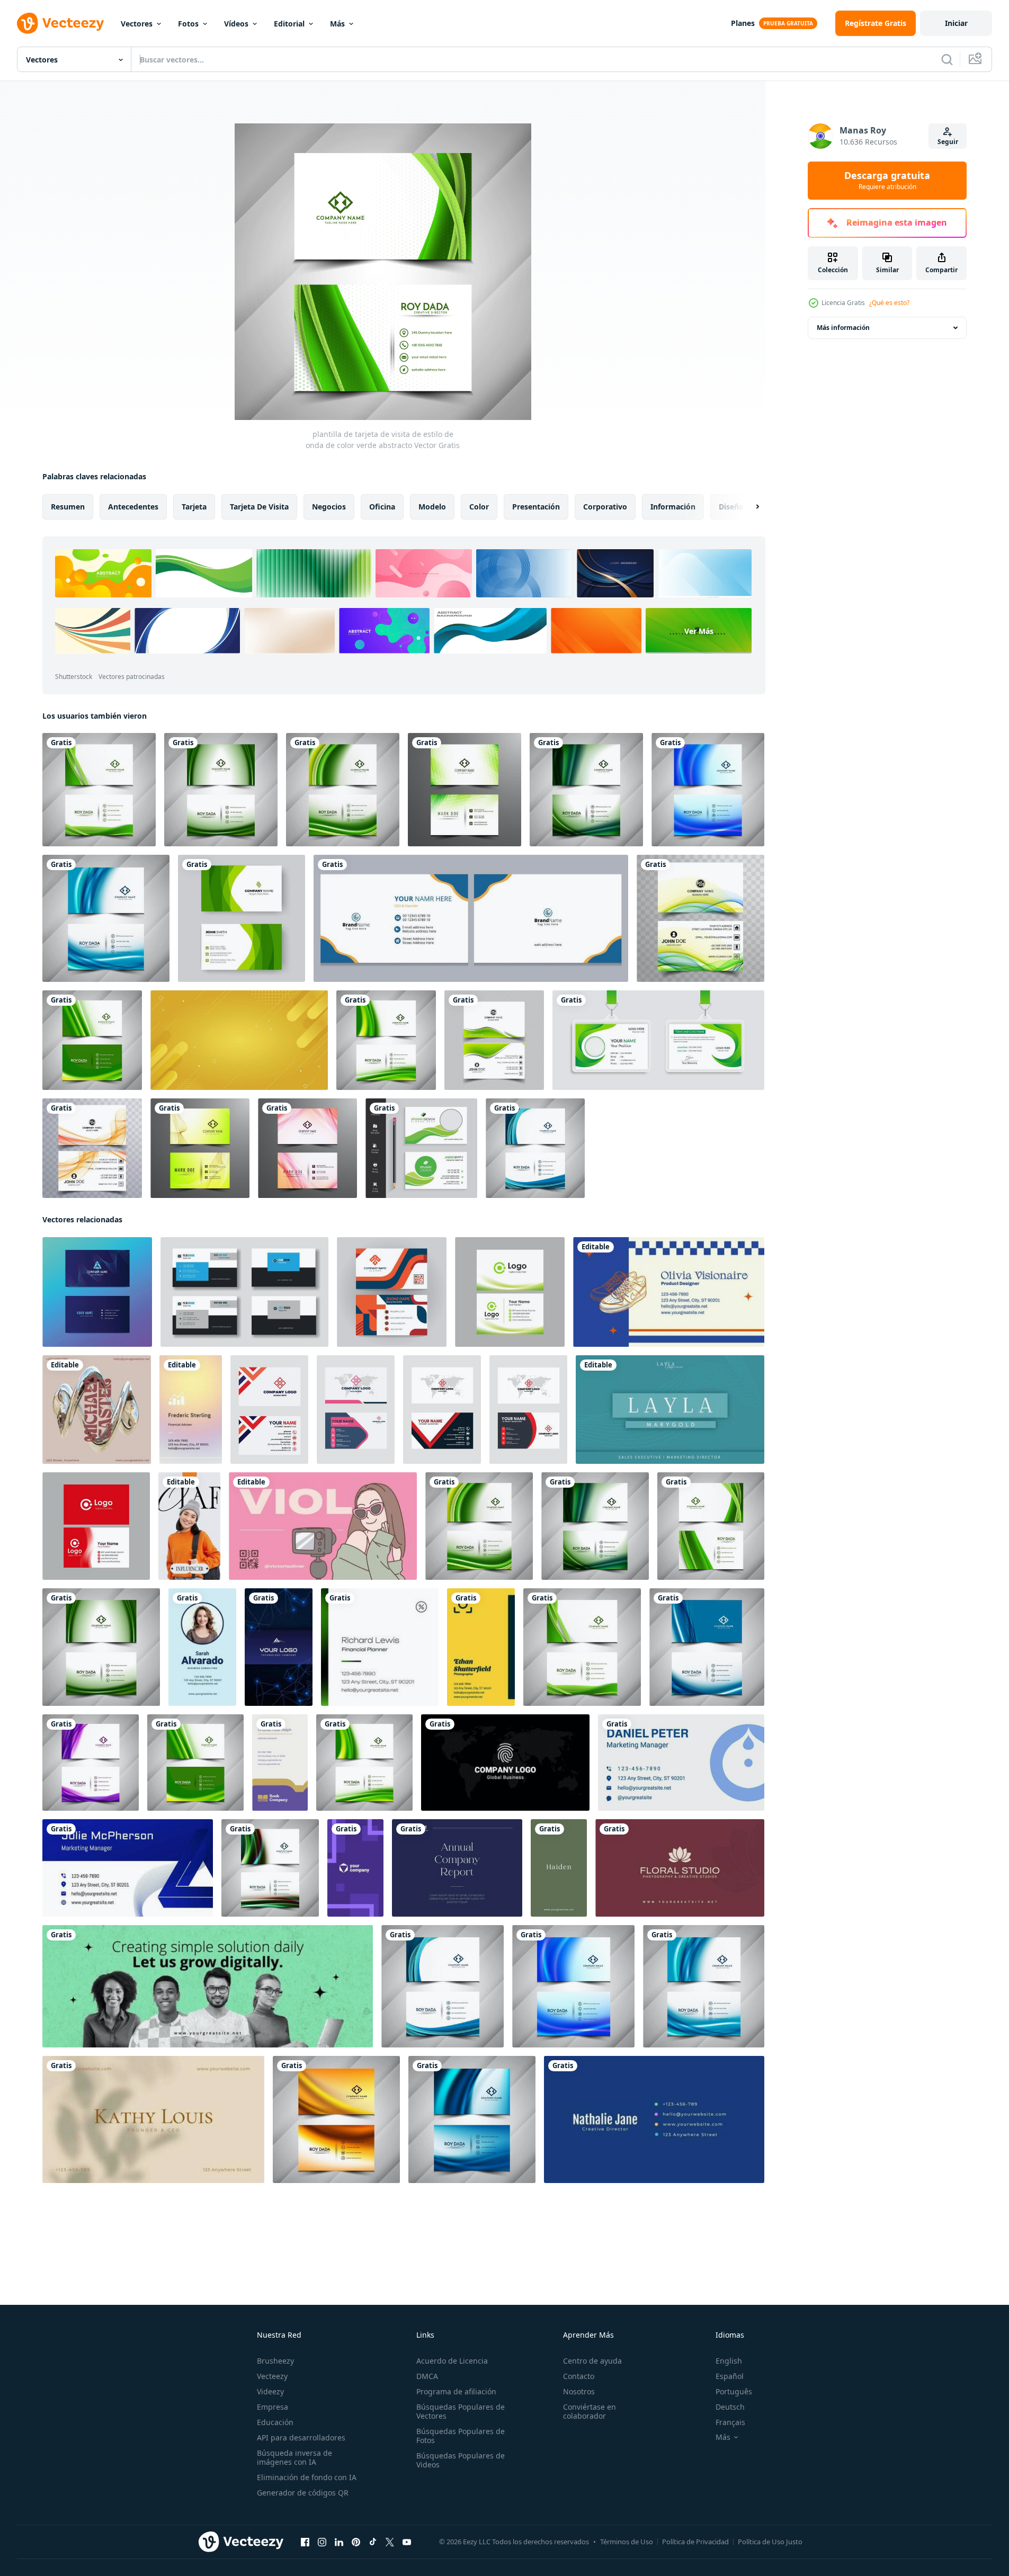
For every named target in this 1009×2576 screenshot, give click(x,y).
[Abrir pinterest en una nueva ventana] (356, 2542)
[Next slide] (748, 507)
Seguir (948, 142)
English (729, 2361)
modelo (432, 507)
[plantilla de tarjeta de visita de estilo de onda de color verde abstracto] (99, 790)
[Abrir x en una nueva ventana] (390, 2542)
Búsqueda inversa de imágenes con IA (294, 2457)
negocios (329, 507)
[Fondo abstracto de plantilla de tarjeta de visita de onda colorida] (700, 918)
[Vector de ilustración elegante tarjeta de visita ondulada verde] (494, 1040)
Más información (843, 328)
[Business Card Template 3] (680, 1868)
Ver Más (699, 631)
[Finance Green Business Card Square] (380, 1647)
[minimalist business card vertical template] (559, 1868)
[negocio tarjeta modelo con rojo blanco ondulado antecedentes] (96, 1526)
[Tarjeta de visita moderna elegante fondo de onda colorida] (92, 1148)
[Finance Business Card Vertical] (191, 1410)
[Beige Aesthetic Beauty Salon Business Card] (153, 2119)
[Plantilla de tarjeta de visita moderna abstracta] (200, 1148)
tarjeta (194, 507)
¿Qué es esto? (889, 303)
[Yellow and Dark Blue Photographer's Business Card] (481, 1647)
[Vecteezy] (60, 23)
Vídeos (236, 24)
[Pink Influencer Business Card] (323, 1526)
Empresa (273, 2407)
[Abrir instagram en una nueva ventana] (322, 2542)
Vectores (137, 24)
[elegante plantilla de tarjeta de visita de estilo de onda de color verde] (586, 790)
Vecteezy (272, 2376)
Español (730, 2376)
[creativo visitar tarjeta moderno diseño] (244, 1292)
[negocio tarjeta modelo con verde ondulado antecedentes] (510, 1292)
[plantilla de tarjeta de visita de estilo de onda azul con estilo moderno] (106, 918)
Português (734, 2391)
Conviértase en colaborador (590, 2411)
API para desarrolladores (301, 2438)
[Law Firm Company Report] (457, 1868)
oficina (382, 507)
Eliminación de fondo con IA (307, 2477)
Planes (743, 23)
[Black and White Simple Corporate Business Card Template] (505, 1763)
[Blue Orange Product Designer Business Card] (669, 1292)
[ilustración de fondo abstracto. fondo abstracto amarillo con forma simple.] (239, 1040)
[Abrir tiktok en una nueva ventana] (373, 2542)
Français (730, 2422)
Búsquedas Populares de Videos (461, 2460)
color (479, 507)
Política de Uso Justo (770, 2542)
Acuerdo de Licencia (452, 2361)
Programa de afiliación (456, 2391)
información (673, 507)
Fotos (188, 24)
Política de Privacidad (695, 2542)
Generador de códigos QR (303, 2493)
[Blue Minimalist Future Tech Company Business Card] (128, 1868)
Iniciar (956, 23)
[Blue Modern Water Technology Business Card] (681, 1763)
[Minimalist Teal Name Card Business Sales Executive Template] (670, 1410)
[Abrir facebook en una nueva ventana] (305, 2542)
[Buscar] (947, 59)
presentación (536, 507)
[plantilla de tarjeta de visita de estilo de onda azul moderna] (708, 790)
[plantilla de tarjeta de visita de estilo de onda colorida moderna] (270, 1868)
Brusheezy (275, 2361)
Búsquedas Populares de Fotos (461, 2436)
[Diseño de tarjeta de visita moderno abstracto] (465, 790)
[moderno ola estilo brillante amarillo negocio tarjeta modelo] (336, 2119)
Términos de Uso (627, 2542)
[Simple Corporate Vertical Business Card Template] (202, 1647)
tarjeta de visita (259, 507)
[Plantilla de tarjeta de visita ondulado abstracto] (307, 1148)
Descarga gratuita (887, 181)
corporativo (605, 507)
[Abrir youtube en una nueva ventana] (407, 2542)
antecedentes (133, 507)
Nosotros (579, 2391)
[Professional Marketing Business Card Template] (355, 1868)
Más (337, 24)
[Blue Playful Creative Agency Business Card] (654, 2119)
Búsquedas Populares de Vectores (461, 2411)
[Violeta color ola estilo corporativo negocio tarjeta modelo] (91, 1763)
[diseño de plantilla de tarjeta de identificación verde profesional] (658, 1040)
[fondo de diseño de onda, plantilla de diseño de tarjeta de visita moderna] (97, 1292)
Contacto (579, 2376)
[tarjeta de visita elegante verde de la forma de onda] (421, 1148)
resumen (68, 507)
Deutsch (730, 2407)
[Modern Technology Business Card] (279, 1647)
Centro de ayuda (592, 2361)
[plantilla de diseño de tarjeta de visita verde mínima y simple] (242, 918)
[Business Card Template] (97, 1410)
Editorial (289, 24)
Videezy (270, 2391)
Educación (275, 2422)
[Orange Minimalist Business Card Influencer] (189, 1526)
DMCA (427, 2376)
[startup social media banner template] (208, 1986)
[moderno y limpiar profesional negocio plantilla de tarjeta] (392, 1292)
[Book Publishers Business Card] (280, 1763)
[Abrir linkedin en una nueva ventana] (339, 2542)
